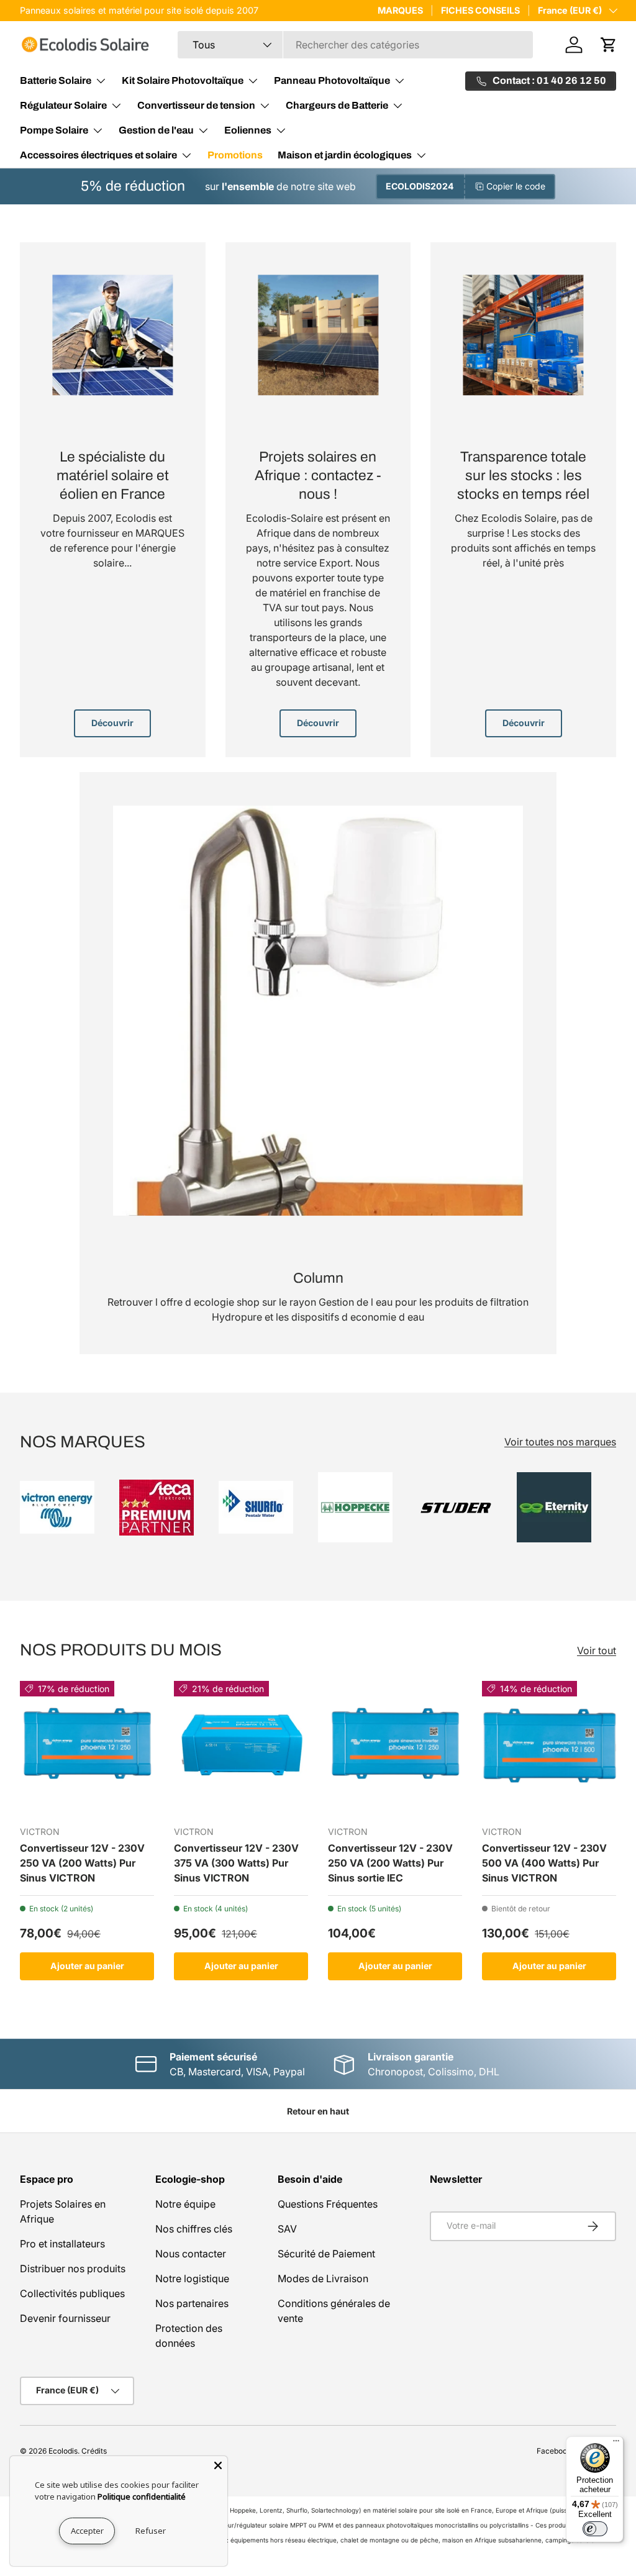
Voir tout (597, 1650)
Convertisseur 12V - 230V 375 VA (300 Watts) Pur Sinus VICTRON (236, 1863)
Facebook (554, 2451)
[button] (609, 45)
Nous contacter (191, 2254)
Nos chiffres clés (194, 2229)
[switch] (595, 2529)
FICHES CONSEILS (480, 10)
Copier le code (516, 186)
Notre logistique (192, 2278)
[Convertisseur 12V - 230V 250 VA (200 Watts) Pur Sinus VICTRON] (87, 1748)
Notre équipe (185, 2204)
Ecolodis (63, 2451)
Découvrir (112, 723)
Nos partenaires (192, 2303)
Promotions (235, 155)
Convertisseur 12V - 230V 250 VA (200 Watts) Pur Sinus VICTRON (82, 1863)
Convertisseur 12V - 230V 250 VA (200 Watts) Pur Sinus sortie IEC (390, 1863)
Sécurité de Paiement (326, 2254)
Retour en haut (318, 2111)
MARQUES (400, 10)
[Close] (218, 2465)
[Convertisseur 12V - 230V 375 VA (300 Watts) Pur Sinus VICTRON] (241, 1748)
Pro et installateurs (62, 2244)
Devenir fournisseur (65, 2318)
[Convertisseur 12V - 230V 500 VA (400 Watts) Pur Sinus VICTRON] (549, 1748)
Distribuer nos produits (73, 2269)
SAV (287, 2229)
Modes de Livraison (323, 2278)
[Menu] (616, 2444)
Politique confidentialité (142, 2496)
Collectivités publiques (72, 2293)
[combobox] (355, 45)
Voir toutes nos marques (560, 1442)
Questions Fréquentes (328, 2204)
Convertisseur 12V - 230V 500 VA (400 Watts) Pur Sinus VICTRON (544, 1863)
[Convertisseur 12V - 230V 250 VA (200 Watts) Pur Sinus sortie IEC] (395, 1748)
